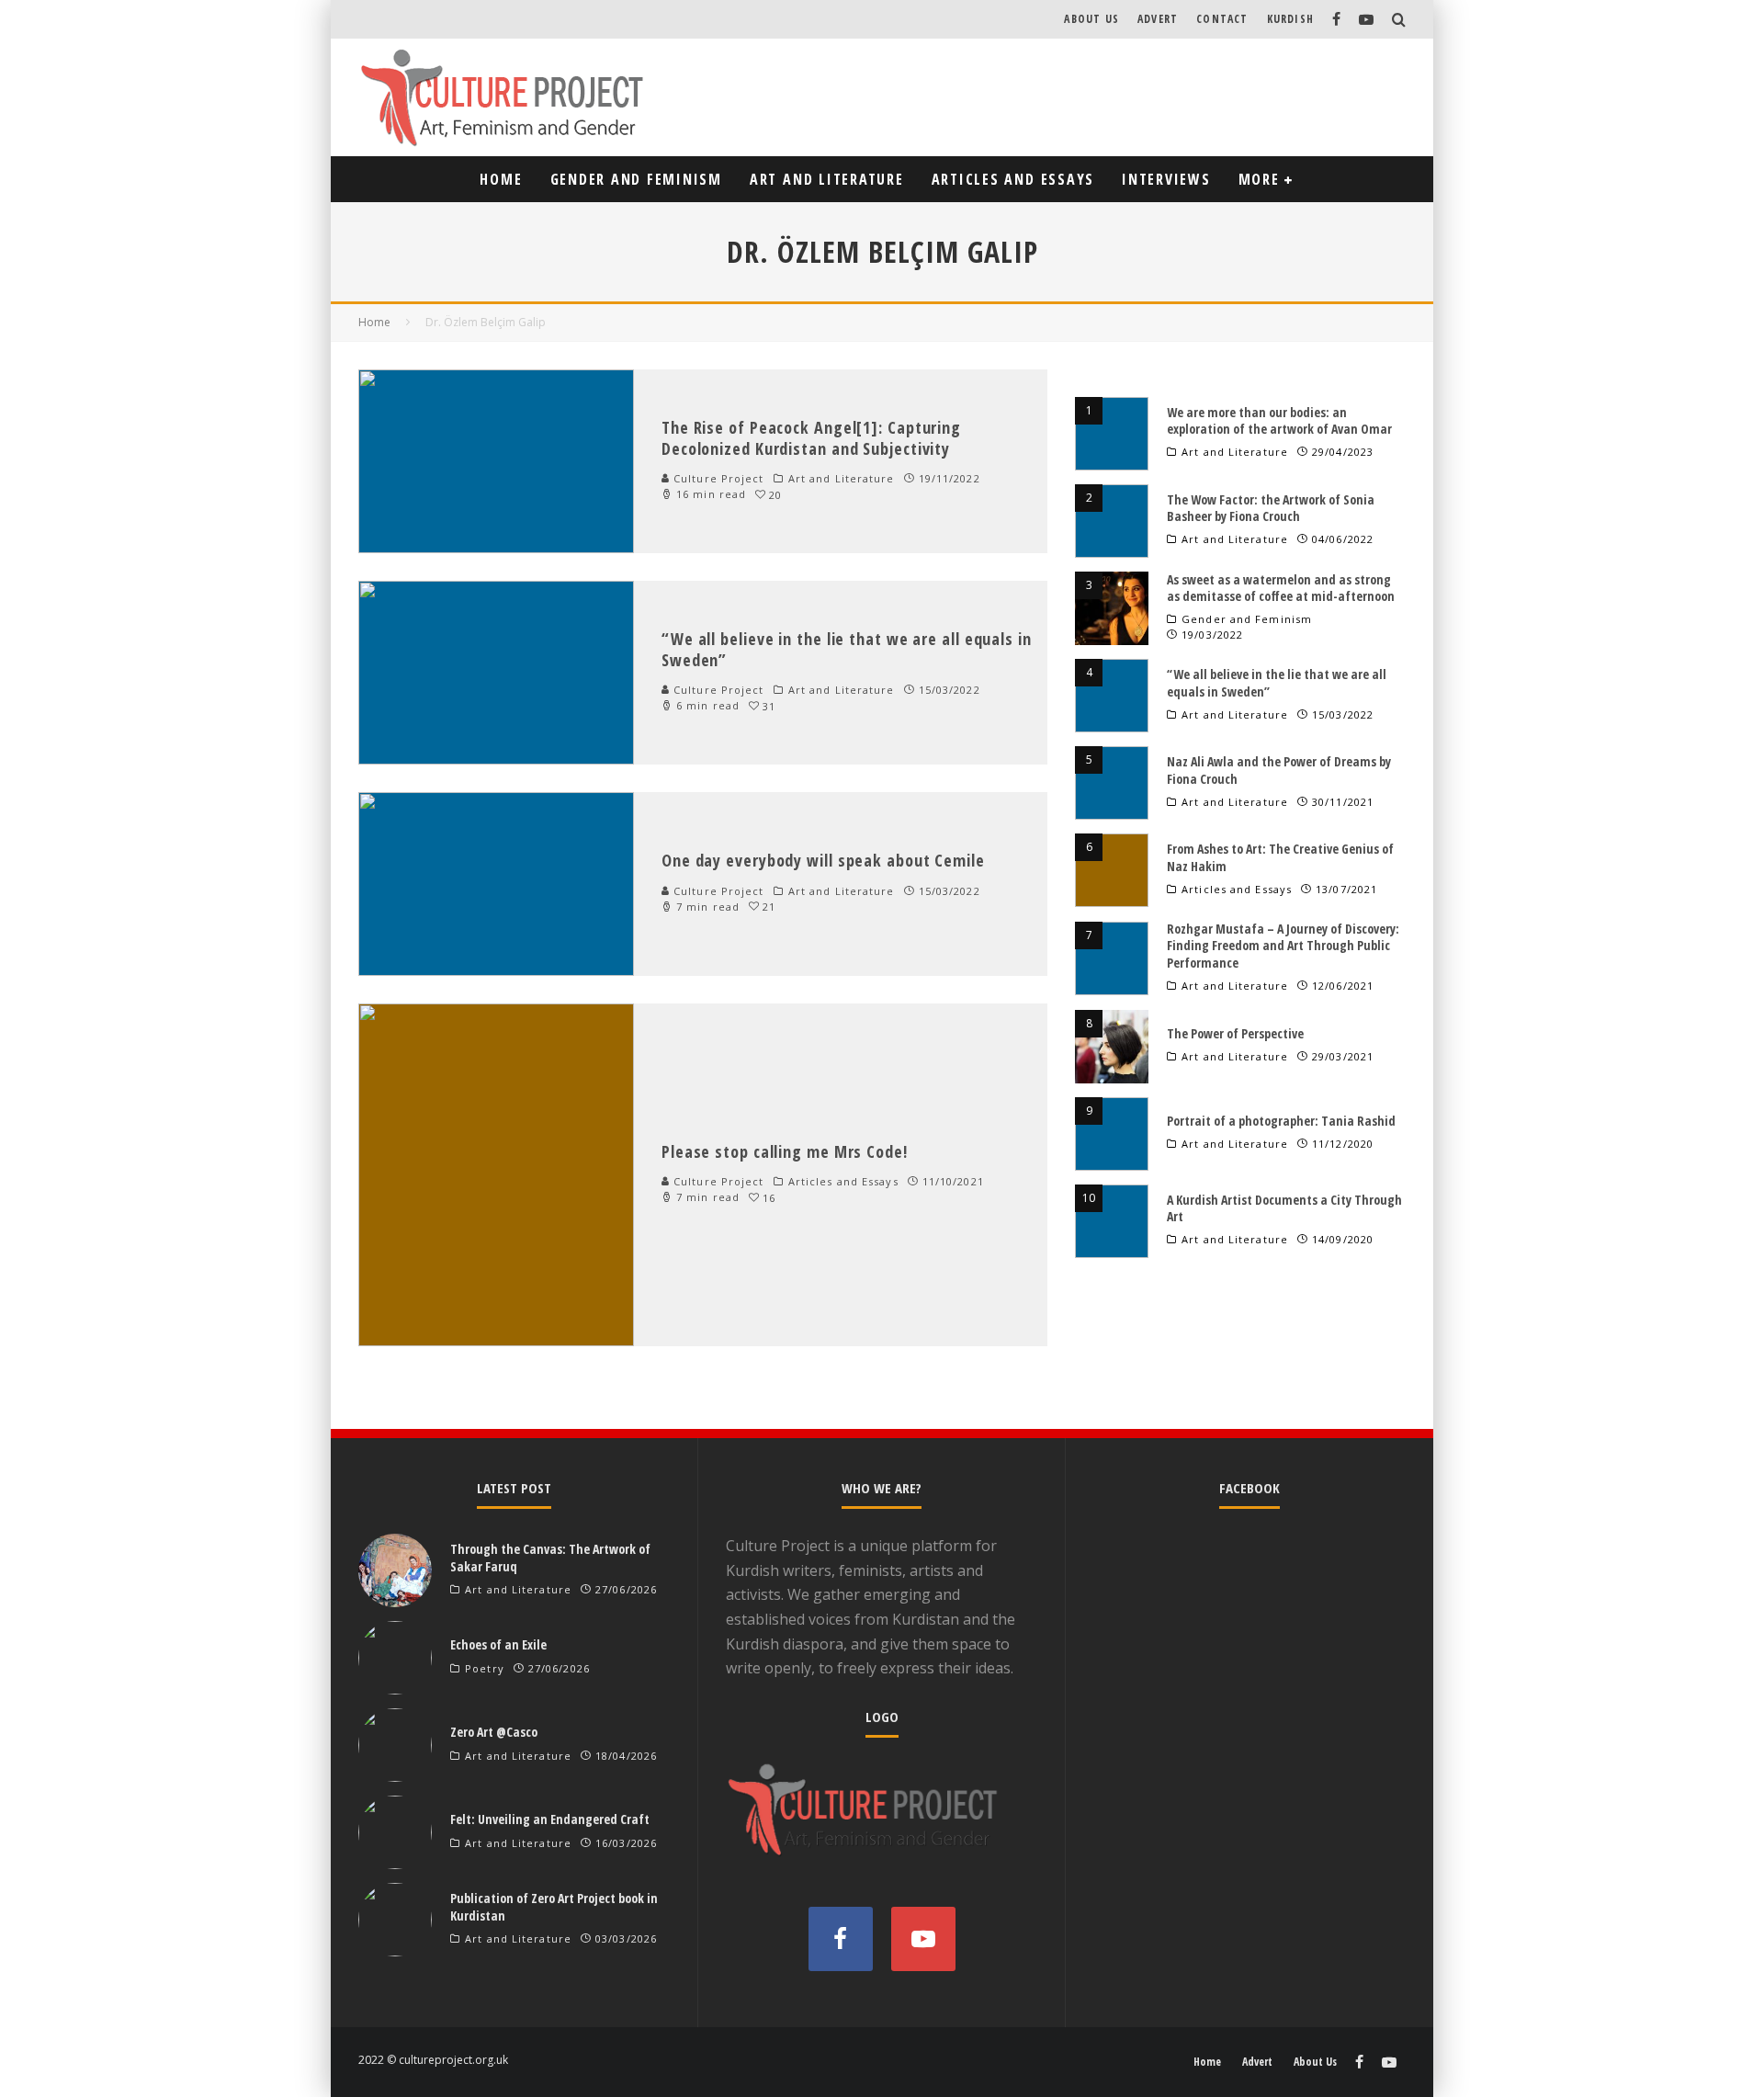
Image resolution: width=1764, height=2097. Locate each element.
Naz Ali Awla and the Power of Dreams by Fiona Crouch (1279, 770)
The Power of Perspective (1235, 1033)
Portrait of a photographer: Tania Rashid (1281, 1121)
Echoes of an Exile (498, 1644)
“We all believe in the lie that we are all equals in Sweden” (847, 649)
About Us (1091, 19)
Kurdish (1290, 19)
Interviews (1166, 179)
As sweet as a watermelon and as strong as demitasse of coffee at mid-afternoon (1281, 588)
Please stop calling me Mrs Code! (785, 1151)
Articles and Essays (1013, 179)
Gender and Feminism (636, 179)
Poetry (485, 1669)
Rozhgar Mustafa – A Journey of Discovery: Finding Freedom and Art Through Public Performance (1283, 945)
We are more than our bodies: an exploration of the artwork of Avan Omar (1279, 420)
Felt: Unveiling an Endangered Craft (550, 1819)
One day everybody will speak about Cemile (823, 860)
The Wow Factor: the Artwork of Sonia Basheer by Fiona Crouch (1271, 508)
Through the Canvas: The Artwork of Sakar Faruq (550, 1557)
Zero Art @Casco (494, 1732)
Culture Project (717, 478)
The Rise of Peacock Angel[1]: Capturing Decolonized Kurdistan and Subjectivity (811, 438)
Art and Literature (827, 179)
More (1259, 179)
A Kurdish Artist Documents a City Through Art (1284, 1208)
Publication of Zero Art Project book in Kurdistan (554, 1906)
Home (501, 179)
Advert (1158, 19)
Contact (1222, 19)
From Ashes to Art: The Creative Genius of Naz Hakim (1280, 857)
